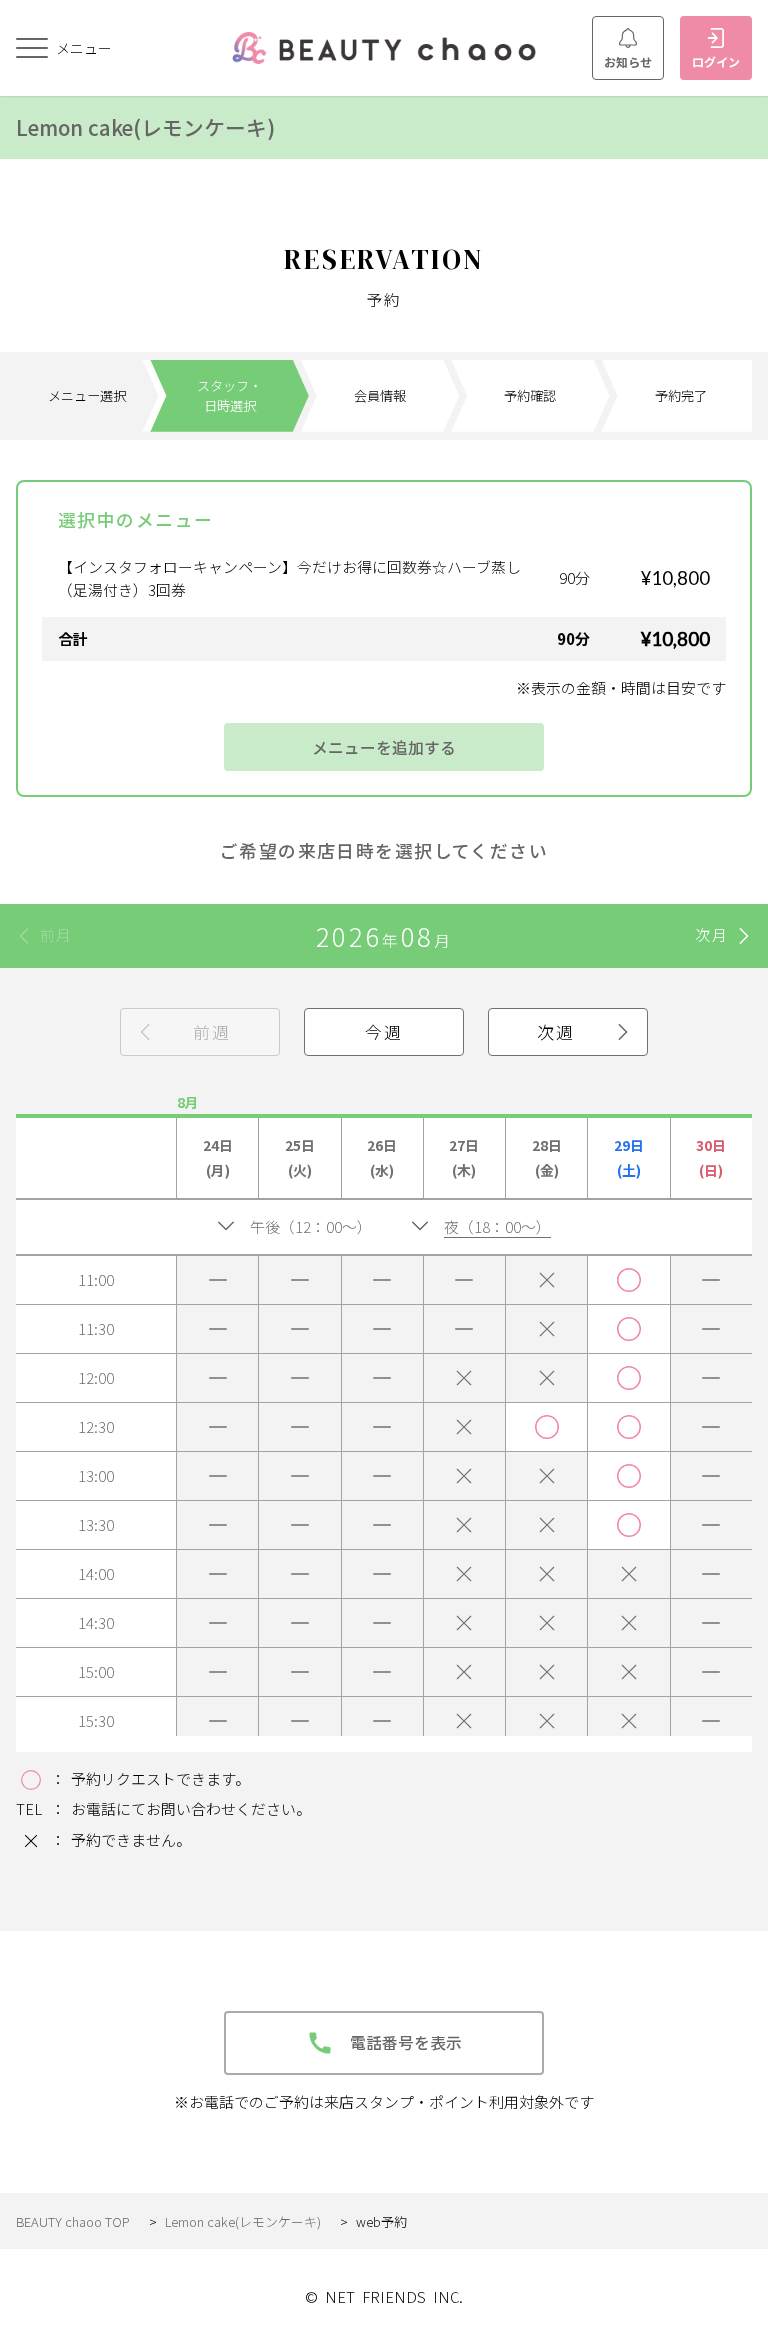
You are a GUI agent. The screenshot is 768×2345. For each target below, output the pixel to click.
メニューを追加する (384, 747)
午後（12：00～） (311, 1226)
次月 (711, 934)
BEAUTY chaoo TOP (73, 2221)
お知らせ (628, 61)
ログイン (716, 61)
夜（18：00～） (497, 1226)
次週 (555, 1031)
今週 (383, 1031)
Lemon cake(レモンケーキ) (145, 127)
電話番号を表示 (406, 2042)
